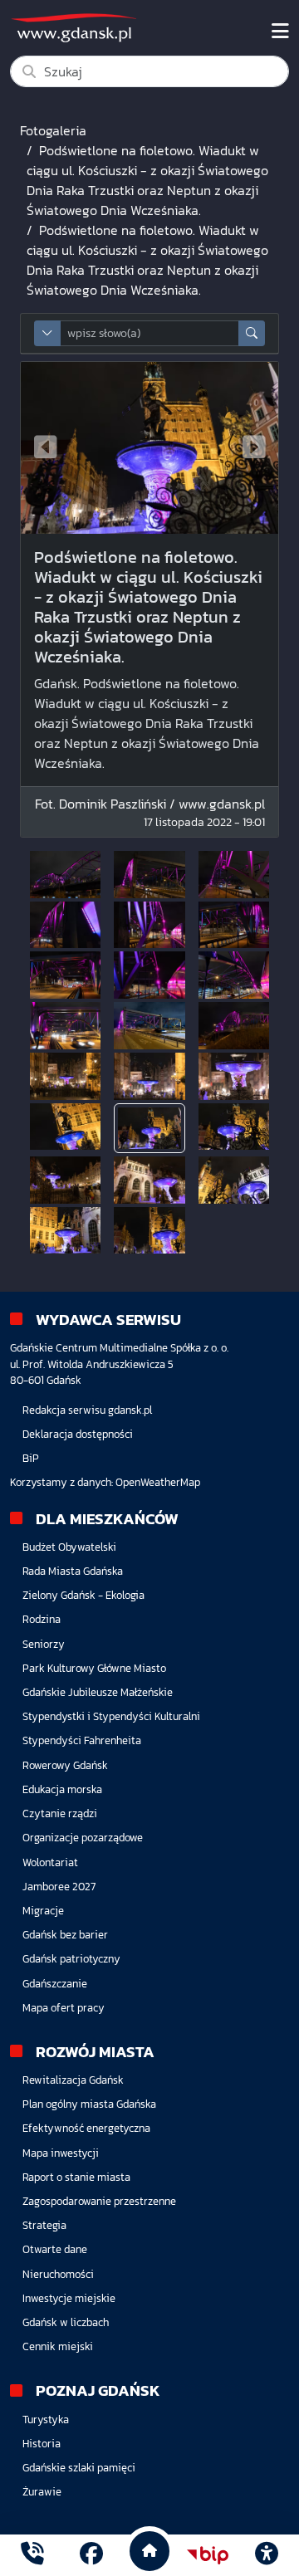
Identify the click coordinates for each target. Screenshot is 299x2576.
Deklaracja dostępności (78, 1434)
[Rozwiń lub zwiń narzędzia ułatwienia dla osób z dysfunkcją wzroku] (267, 2555)
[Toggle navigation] (280, 32)
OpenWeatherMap (158, 1482)
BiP (31, 1458)
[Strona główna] (32, 2556)
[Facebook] (91, 2556)
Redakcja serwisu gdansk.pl (87, 1410)
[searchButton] (252, 333)
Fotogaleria (53, 130)
